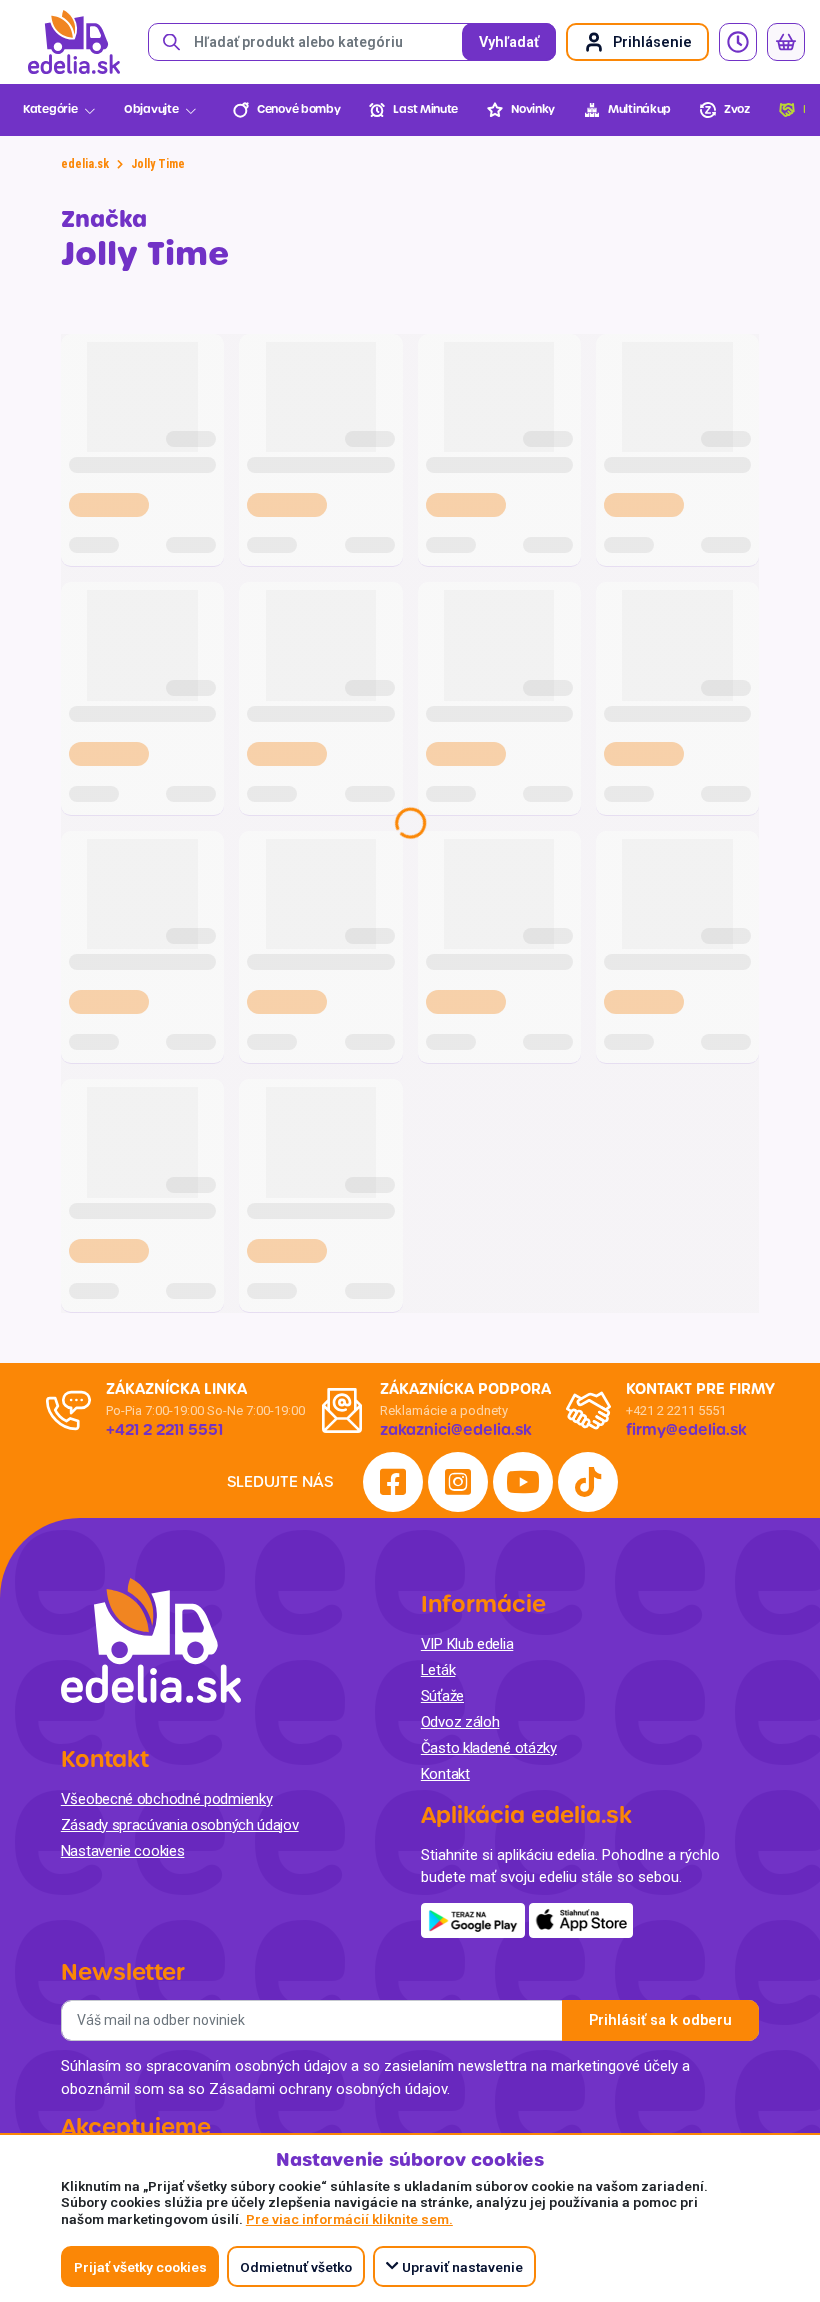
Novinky (533, 109)
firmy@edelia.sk (686, 1430)
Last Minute (425, 109)
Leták (438, 1670)
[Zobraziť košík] (786, 42)
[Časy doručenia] (738, 42)
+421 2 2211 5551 (676, 1410)
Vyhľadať (509, 42)
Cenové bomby (298, 109)
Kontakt (445, 1774)
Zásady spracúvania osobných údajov (180, 1825)
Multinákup (639, 109)
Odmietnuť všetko (296, 2267)
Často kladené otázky (489, 1748)
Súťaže (442, 1696)
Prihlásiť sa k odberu (660, 2020)
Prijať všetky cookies (140, 2267)
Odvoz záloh (460, 1722)
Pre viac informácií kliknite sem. (349, 2219)
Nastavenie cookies (123, 1851)
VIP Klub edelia (467, 1644)
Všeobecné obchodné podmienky (167, 1799)
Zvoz (737, 109)
